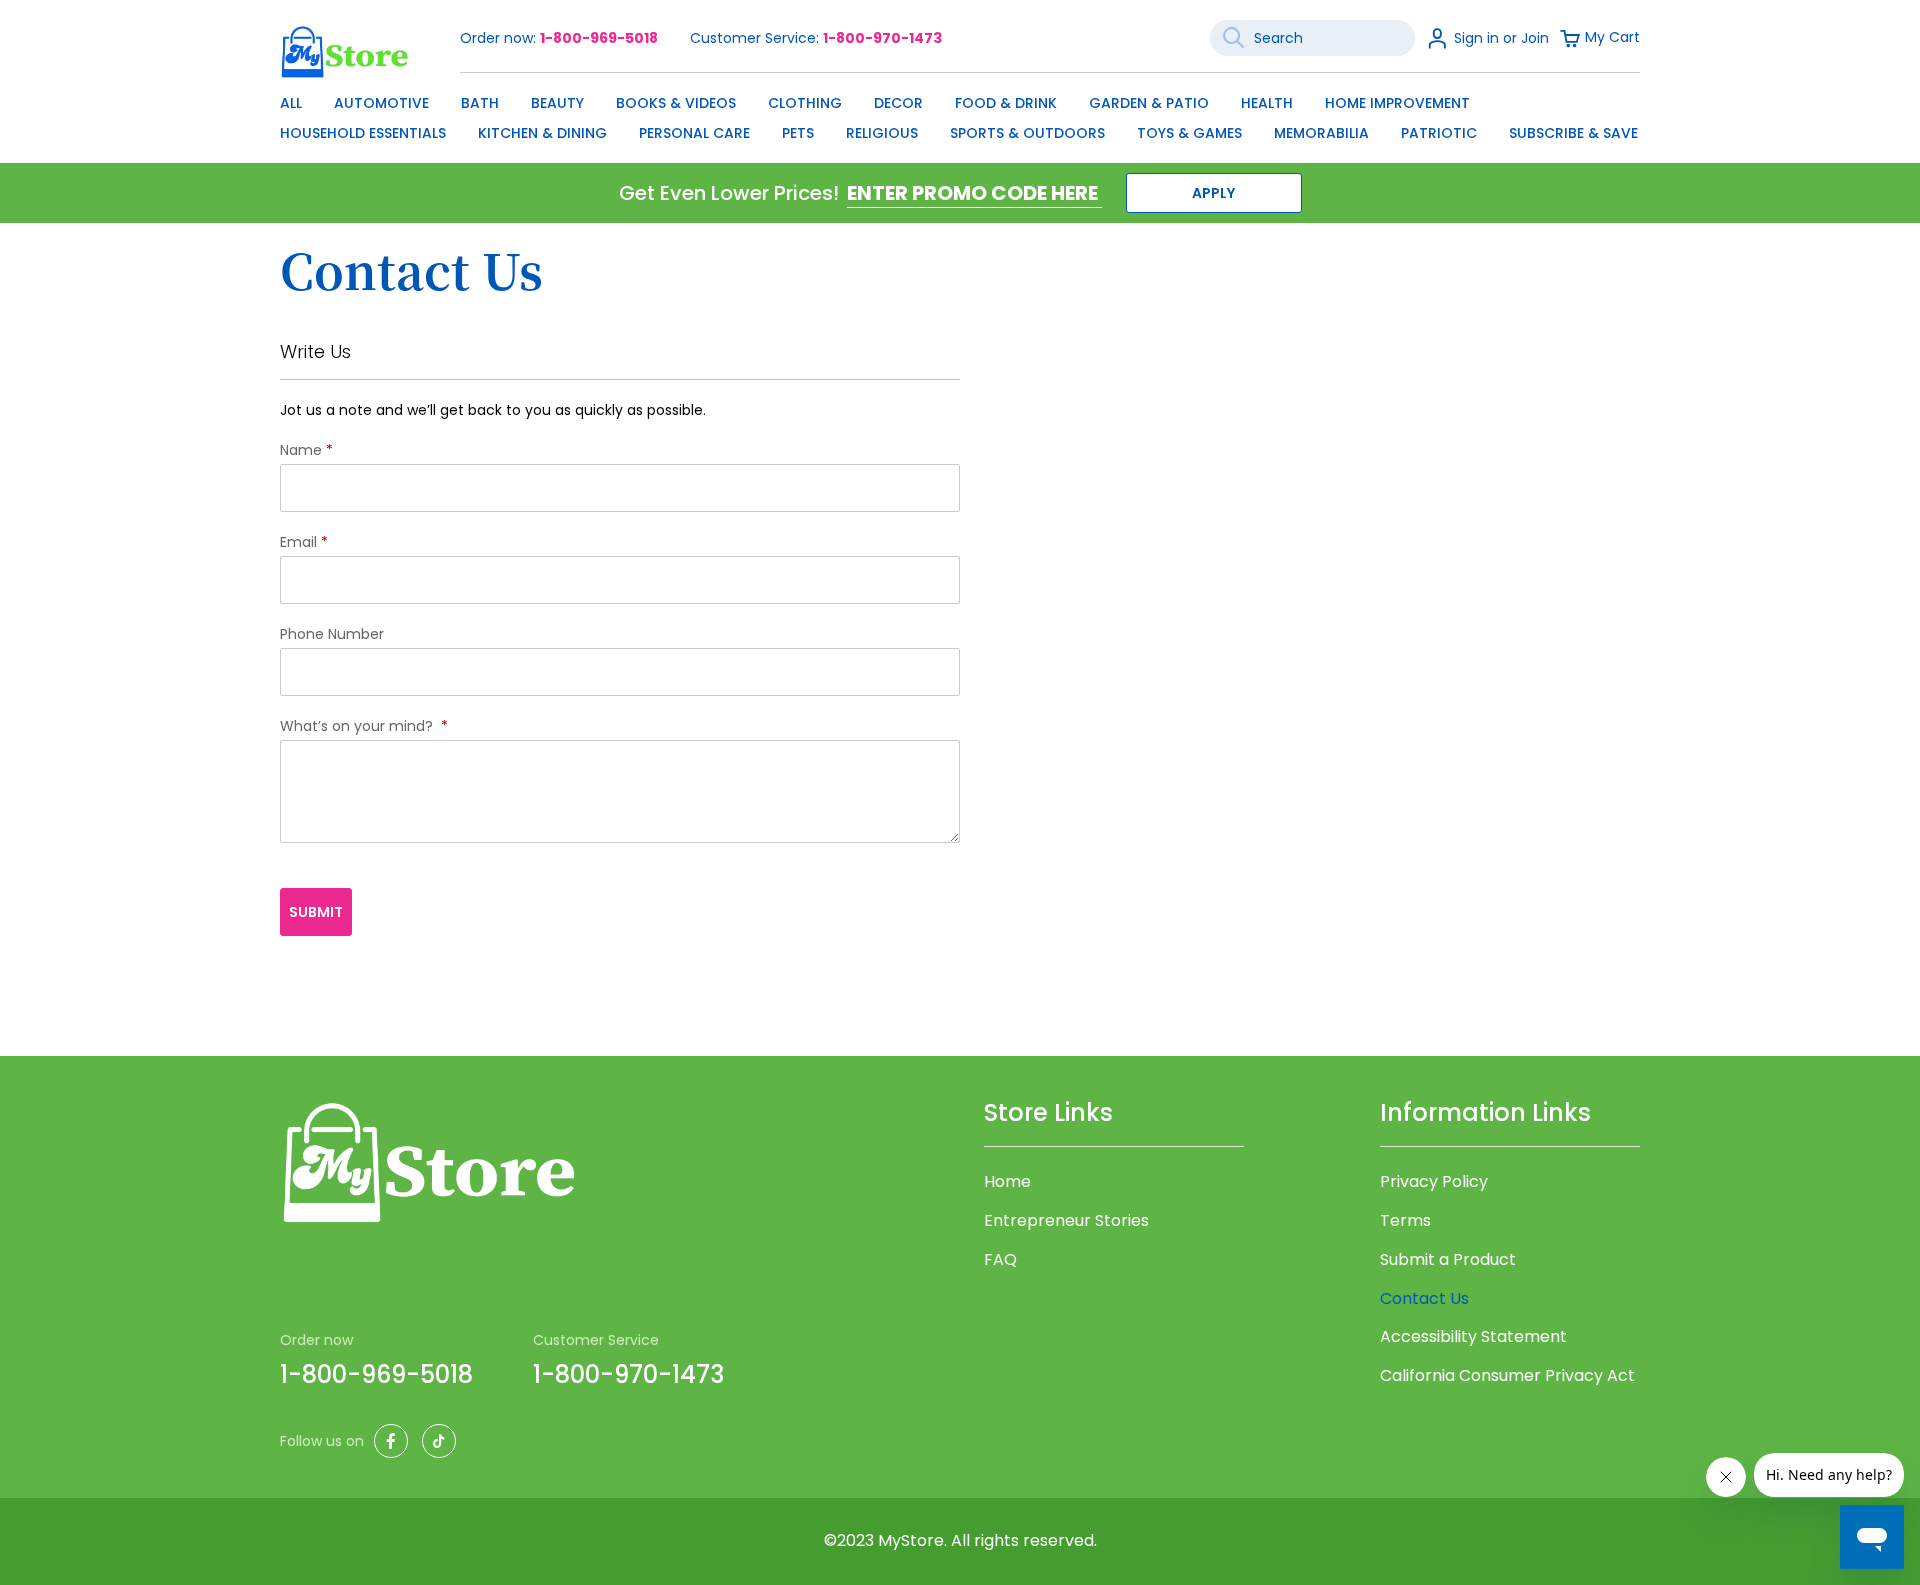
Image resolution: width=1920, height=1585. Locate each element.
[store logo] (345, 51)
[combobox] (1312, 38)
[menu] (960, 113)
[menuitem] (291, 103)
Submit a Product (1448, 1260)
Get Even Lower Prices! (729, 193)
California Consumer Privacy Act (1507, 1376)
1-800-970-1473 (882, 38)
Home (1007, 1182)
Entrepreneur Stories (1066, 1221)
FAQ (1000, 1260)
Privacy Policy (1434, 1182)
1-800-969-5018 (599, 38)
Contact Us (1424, 1298)
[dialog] (960, 113)
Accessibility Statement (1473, 1337)
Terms (1405, 1221)
